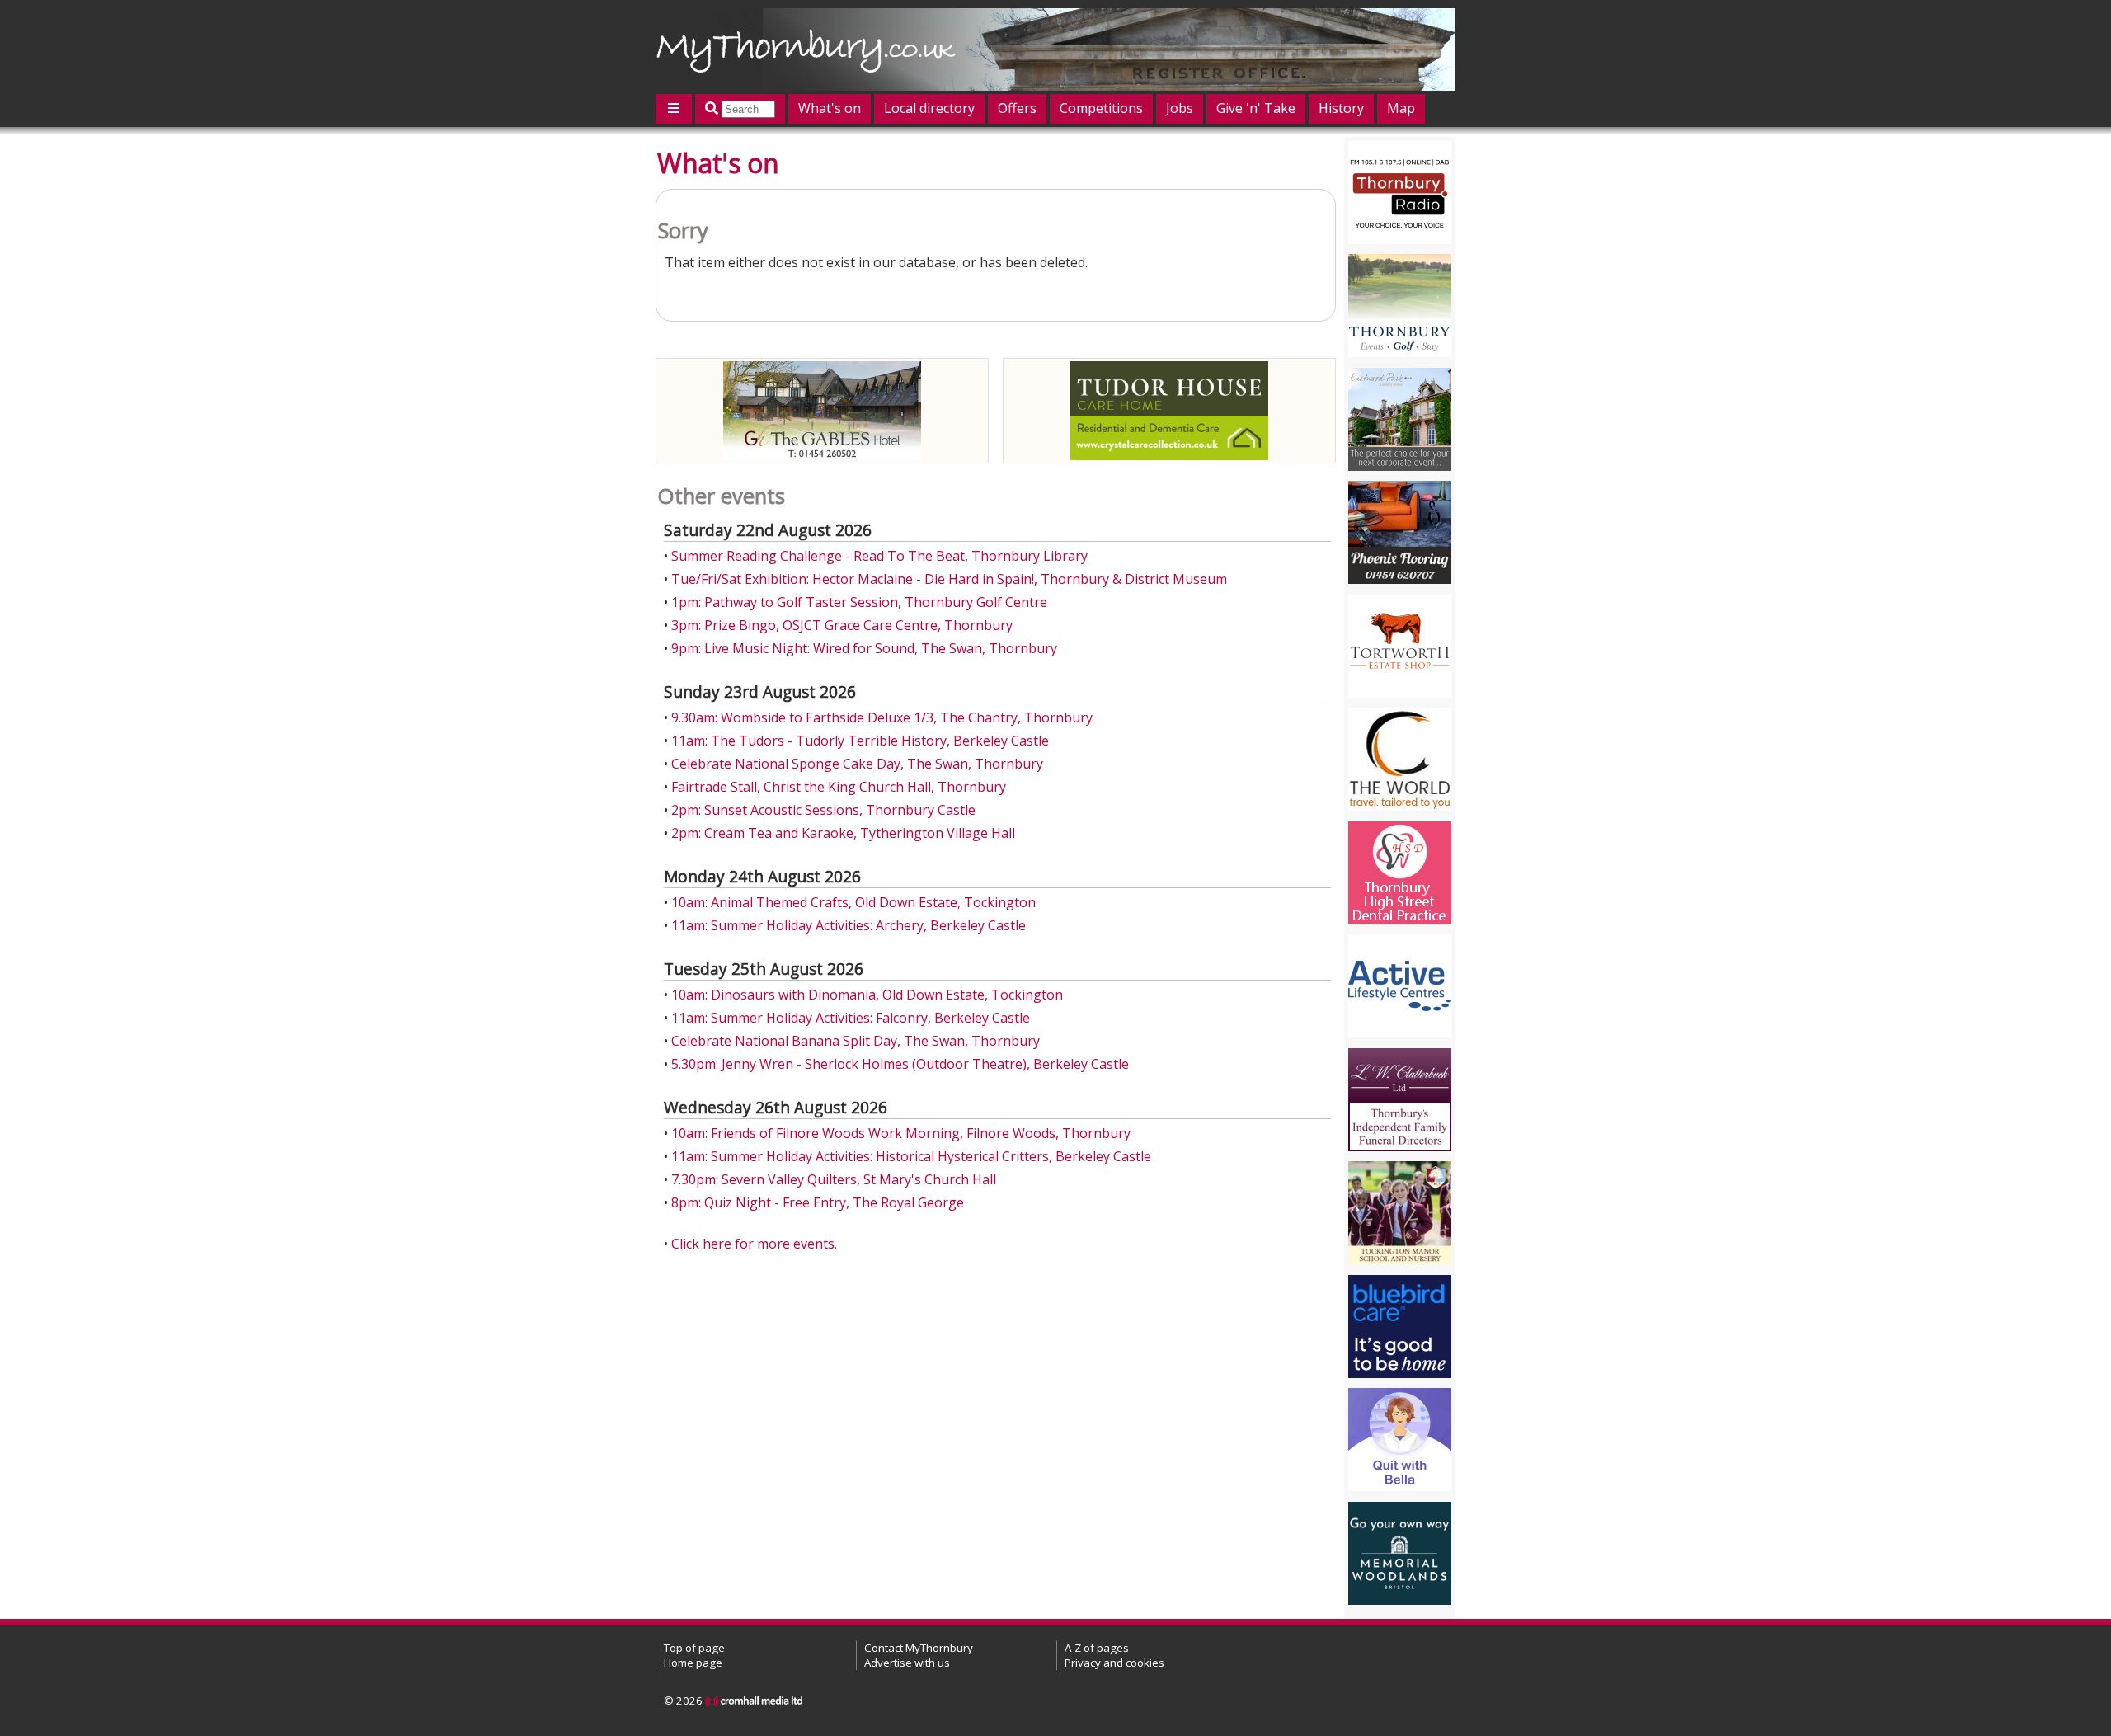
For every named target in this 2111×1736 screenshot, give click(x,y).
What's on (830, 108)
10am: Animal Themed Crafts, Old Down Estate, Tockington (853, 902)
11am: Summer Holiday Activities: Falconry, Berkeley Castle (851, 1018)
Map (1401, 108)
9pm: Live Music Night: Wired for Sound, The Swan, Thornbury (864, 648)
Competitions (1101, 108)
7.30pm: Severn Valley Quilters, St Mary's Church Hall (834, 1179)
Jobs (1180, 108)
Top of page (694, 1648)
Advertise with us (907, 1663)
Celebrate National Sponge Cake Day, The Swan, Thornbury (857, 764)
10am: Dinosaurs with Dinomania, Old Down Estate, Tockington (867, 995)
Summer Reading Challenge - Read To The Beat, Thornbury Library (879, 556)
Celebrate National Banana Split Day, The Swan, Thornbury (856, 1041)
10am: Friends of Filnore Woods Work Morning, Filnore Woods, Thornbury (901, 1133)
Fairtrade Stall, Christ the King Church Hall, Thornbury (839, 787)
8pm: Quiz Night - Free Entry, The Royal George (818, 1202)
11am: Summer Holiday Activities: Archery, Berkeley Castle (849, 925)
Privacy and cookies (1114, 1663)
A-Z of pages (1097, 1648)
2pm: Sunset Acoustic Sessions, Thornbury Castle (823, 810)
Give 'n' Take (1256, 108)
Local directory (929, 108)
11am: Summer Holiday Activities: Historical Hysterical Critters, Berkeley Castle (911, 1156)
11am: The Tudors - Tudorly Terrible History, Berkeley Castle (860, 741)
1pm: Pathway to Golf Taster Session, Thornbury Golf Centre (859, 602)
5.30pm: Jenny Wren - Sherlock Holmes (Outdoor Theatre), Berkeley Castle (900, 1064)
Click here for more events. (754, 1244)
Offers (1017, 108)
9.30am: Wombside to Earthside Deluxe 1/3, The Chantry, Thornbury (882, 717)
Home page (693, 1663)
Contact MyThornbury (919, 1648)
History (1341, 108)
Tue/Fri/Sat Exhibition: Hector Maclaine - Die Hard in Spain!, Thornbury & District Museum (949, 579)
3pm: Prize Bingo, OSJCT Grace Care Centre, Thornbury (842, 625)
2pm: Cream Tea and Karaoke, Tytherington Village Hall (843, 833)
